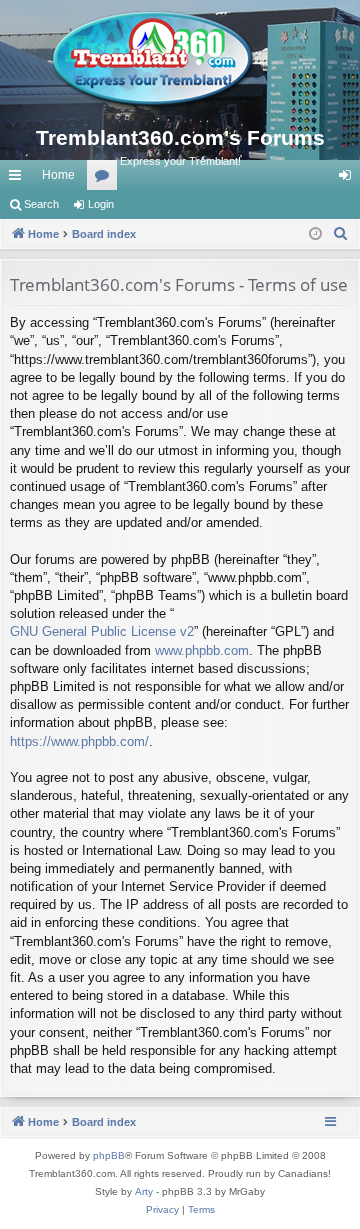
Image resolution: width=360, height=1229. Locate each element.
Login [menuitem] (349, 179)
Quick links (19, 179)
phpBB (109, 1155)
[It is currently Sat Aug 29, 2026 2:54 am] (315, 234)
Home (58, 175)
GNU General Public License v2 (102, 631)
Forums (106, 179)
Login (101, 204)
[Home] (180, 60)
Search (41, 204)
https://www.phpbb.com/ (79, 741)
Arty (144, 1191)
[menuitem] (341, 234)
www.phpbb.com (202, 650)
